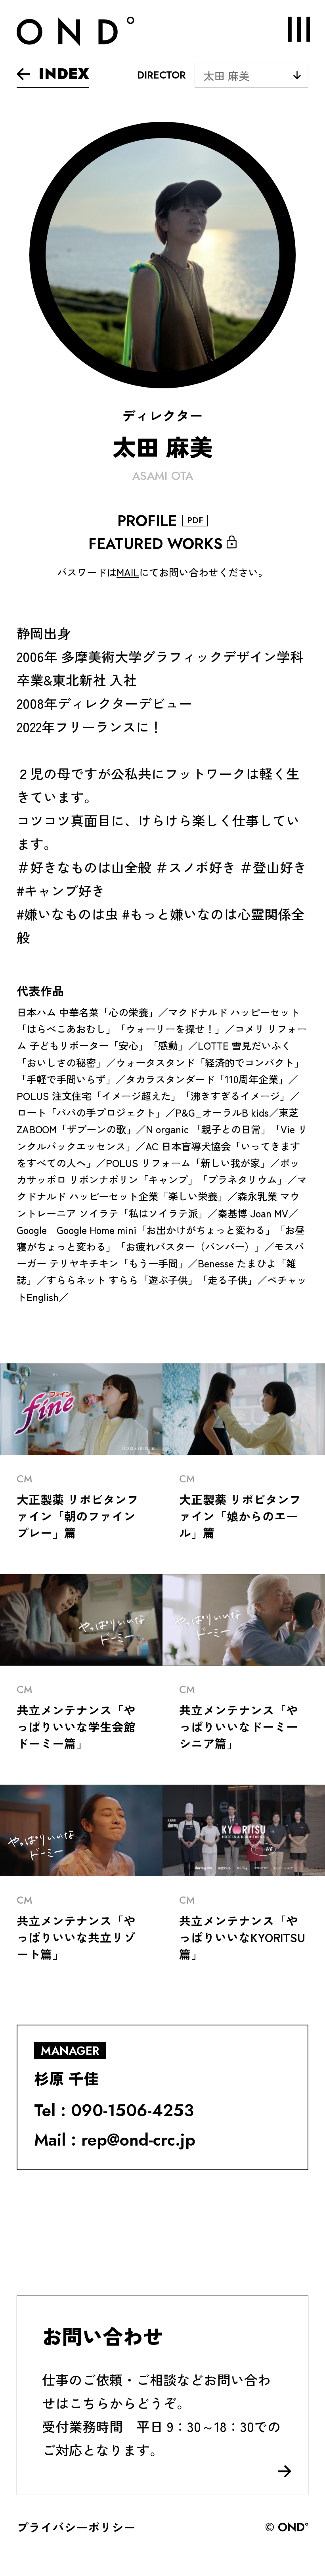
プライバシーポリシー (76, 2527)
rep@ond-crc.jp (138, 2140)
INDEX (64, 74)
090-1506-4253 (132, 2111)
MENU (299, 29)
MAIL (128, 572)
